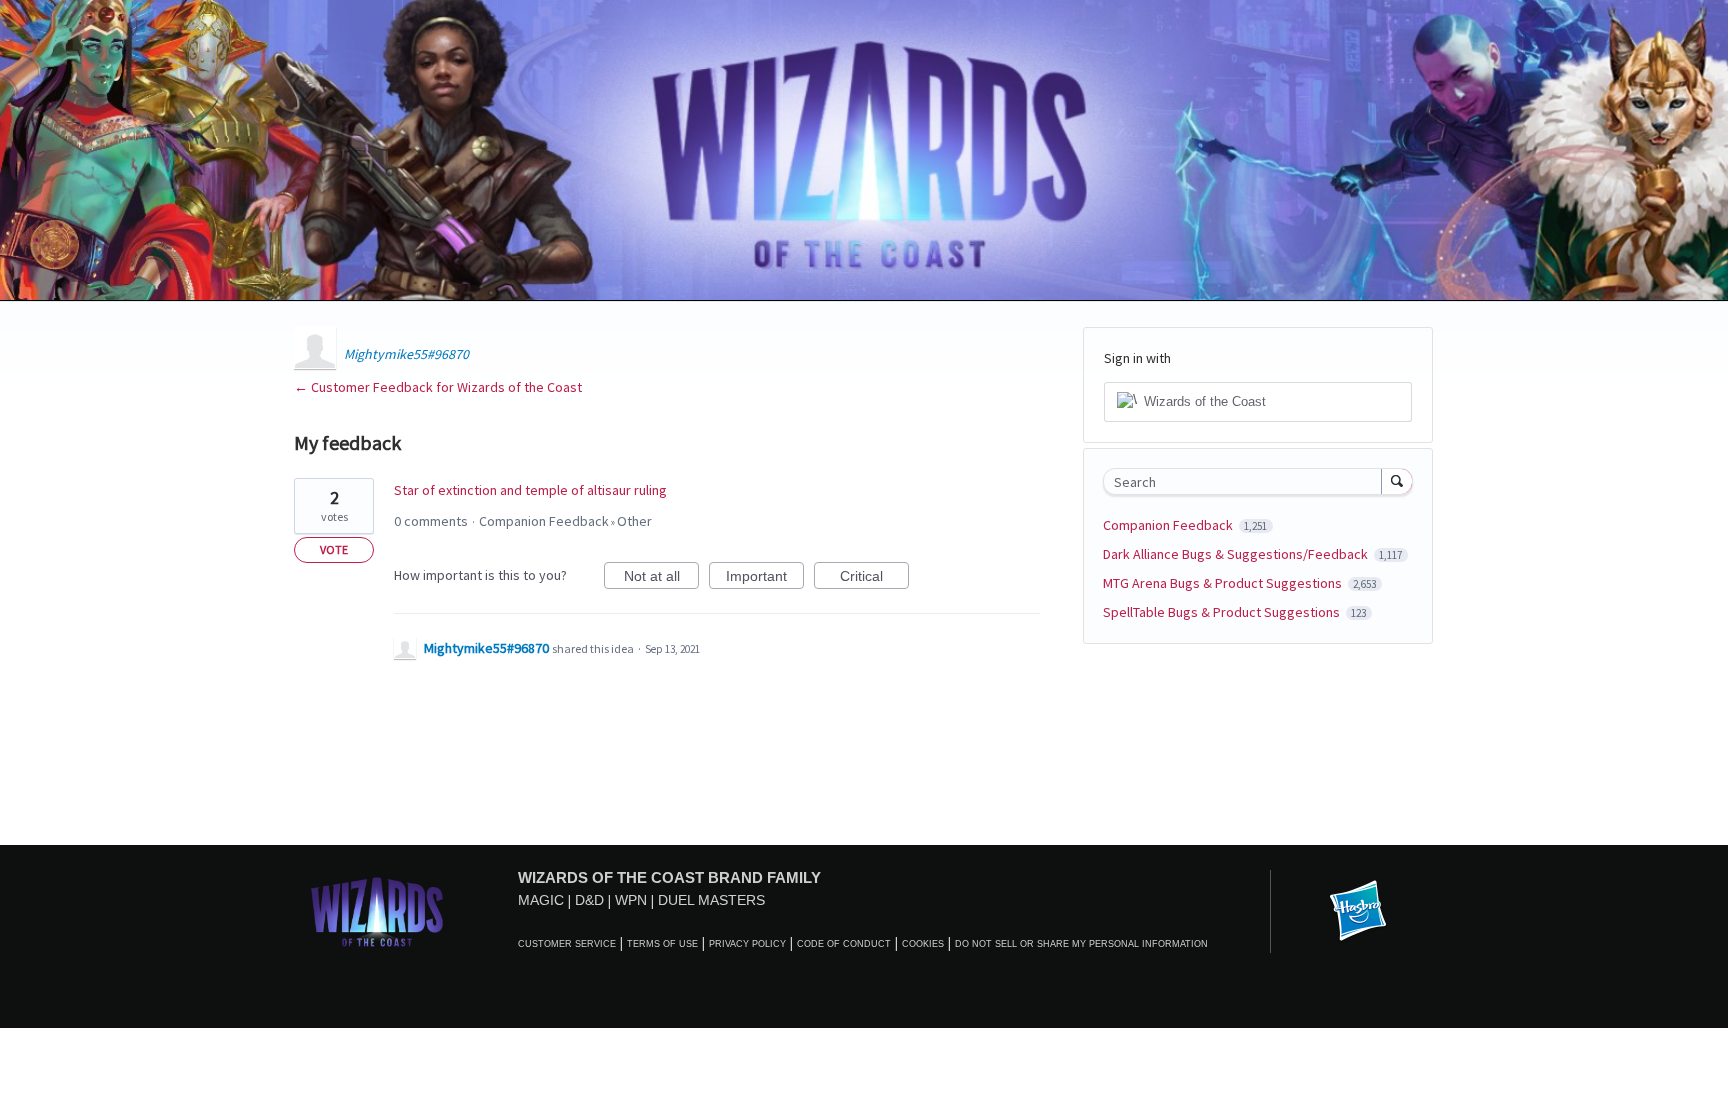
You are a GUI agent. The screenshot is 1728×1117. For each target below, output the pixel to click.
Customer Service (567, 944)
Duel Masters (711, 900)
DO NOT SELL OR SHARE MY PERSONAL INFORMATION (1081, 944)
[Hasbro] (1358, 912)
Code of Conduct (844, 944)
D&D (589, 900)
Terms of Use (662, 944)
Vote (334, 549)
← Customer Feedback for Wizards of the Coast (438, 387)
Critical (874, 578)
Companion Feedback (544, 521)
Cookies (923, 944)
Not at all (661, 578)
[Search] (1397, 481)
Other (634, 521)
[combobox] (1247, 481)
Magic (541, 900)
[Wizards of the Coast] (376, 911)
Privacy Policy (747, 944)
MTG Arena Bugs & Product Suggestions (1224, 583)
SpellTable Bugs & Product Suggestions (1223, 612)
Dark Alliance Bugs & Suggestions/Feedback (1237, 554)
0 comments (431, 521)
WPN (631, 900)
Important (765, 578)
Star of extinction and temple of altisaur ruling (530, 490)
